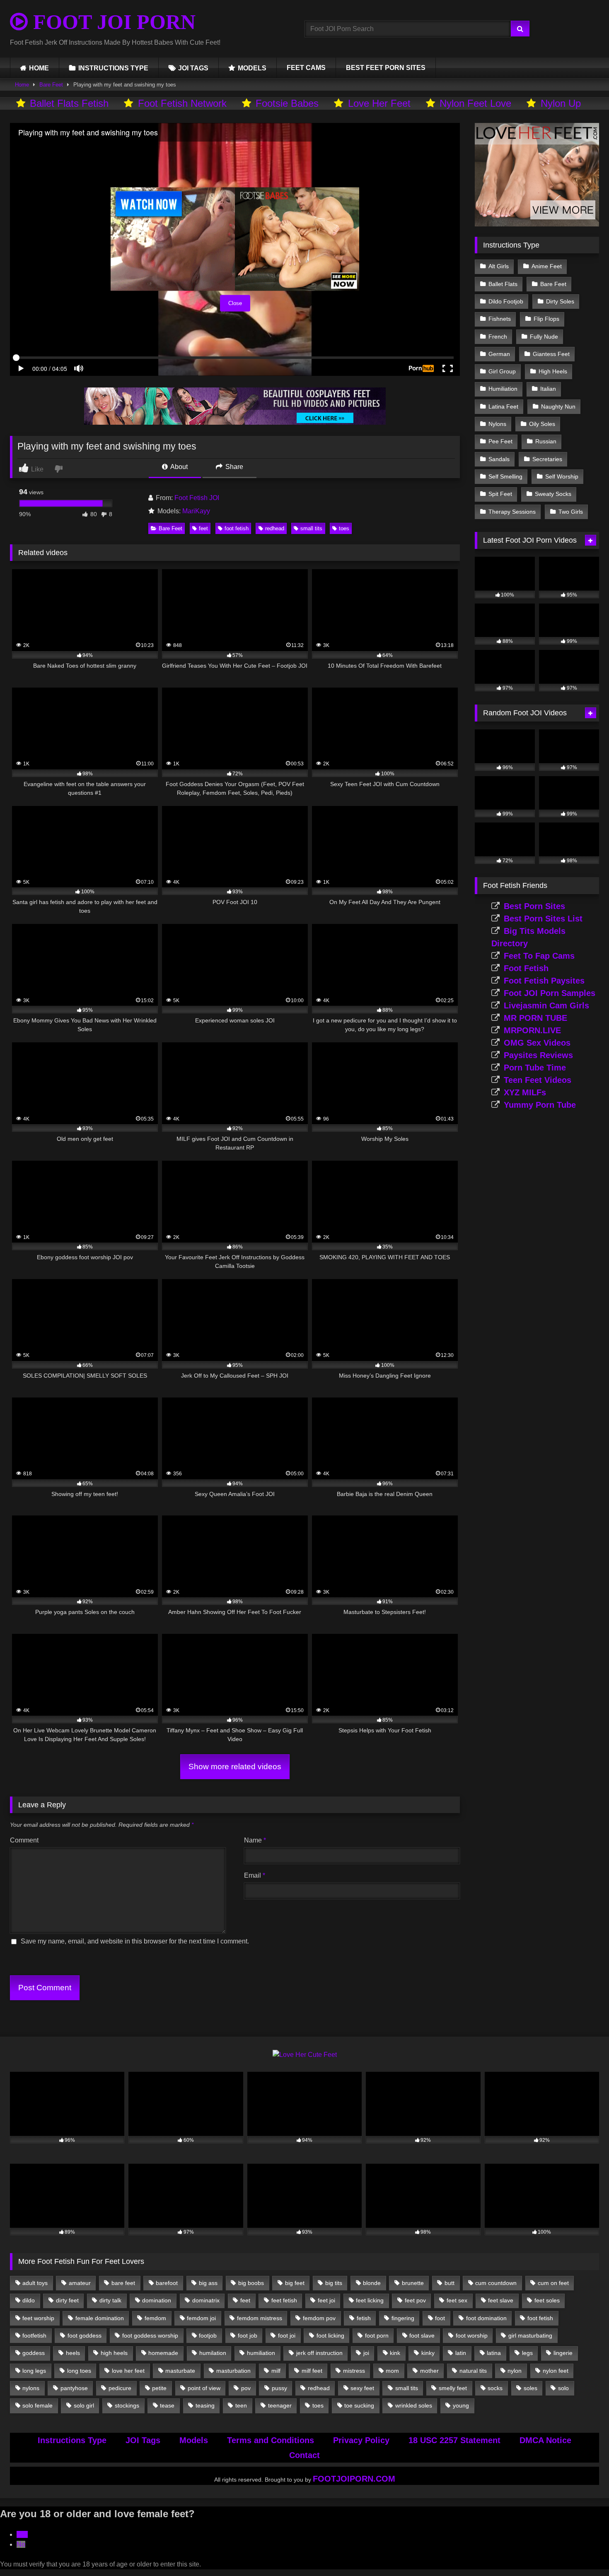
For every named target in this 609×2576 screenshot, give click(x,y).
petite (159, 2388)
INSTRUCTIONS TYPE (113, 68)
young (461, 2405)
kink (395, 2353)
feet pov (415, 2300)
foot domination (486, 2318)
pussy (279, 2388)
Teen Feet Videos (538, 1080)
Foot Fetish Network (182, 103)
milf (276, 2371)
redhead (275, 528)
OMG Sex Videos (537, 1043)
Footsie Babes (287, 103)
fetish (364, 2318)
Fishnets (500, 319)
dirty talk (110, 2300)
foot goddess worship (150, 2335)
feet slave (501, 2300)
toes (344, 528)
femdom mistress (260, 2318)
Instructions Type (72, 2440)
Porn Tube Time (535, 1068)
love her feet (128, 2371)
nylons (31, 2388)
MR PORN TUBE (535, 1018)
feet (203, 528)
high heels (114, 2353)
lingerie (563, 2353)
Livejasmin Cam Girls (546, 1005)
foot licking (330, 2335)
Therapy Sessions (512, 512)
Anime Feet (547, 266)
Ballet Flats (503, 284)
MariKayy (196, 511)
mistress (354, 2371)
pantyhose (74, 2388)
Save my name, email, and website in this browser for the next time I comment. (135, 1941)
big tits (334, 2283)
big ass (208, 2283)
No (21, 2544)
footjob (208, 2335)
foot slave (422, 2335)
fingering (403, 2318)
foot (440, 2318)
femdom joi (201, 2318)
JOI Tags (143, 2440)
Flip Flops (546, 319)
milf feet (312, 2371)
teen (241, 2405)
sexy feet (362, 2388)
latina (494, 2353)
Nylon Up (561, 103)
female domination (100, 2318)
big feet (295, 2283)
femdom (155, 2318)
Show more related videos (235, 1767)
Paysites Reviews (538, 1055)
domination (157, 2300)
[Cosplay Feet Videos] (235, 422)
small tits (311, 528)
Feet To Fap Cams (539, 956)
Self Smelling (505, 476)
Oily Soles (542, 424)
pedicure (120, 2388)
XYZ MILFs (525, 1092)
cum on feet (553, 2283)
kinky (428, 2353)
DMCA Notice (545, 2440)
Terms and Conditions (271, 2440)
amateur (80, 2283)
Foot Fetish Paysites (544, 981)
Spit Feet (500, 494)
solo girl (84, 2405)
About (178, 467)
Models (194, 2440)
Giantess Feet (551, 354)
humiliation (261, 2353)
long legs (34, 2371)
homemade (163, 2353)
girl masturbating (530, 2335)
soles (530, 2388)
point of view (204, 2388)
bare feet (123, 2283)
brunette (413, 2283)
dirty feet (67, 2300)
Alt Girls (499, 266)
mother (429, 2371)
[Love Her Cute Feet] (305, 2055)
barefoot (167, 2283)
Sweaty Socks (553, 494)
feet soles (547, 2300)
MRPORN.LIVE (532, 1030)
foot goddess (85, 2335)
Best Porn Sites (534, 906)
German (499, 354)
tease (167, 2405)
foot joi (287, 2335)
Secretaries (547, 459)
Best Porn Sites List (543, 919)
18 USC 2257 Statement (454, 2440)
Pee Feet (500, 441)
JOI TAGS (193, 68)
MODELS (252, 68)
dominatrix (206, 2300)
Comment (24, 1840)
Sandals (499, 459)
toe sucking (359, 2405)
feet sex (457, 2300)
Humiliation (503, 389)
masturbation (233, 2371)
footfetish (34, 2335)
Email (255, 1875)
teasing (205, 2405)
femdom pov (319, 2318)
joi (366, 2353)
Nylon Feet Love (475, 103)
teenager (280, 2405)
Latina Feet (503, 406)
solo (563, 2388)
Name (255, 1840)
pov (246, 2388)
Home (22, 85)
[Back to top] (583, 2551)
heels (73, 2353)
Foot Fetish (526, 968)
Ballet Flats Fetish (69, 103)
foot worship (472, 2335)
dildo (29, 2300)
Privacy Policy (361, 2440)
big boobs (251, 2283)
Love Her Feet (379, 103)
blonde (372, 2283)
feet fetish (284, 2300)
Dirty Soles (560, 301)
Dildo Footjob (506, 301)
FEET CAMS (306, 68)
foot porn (377, 2335)
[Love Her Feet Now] (537, 224)
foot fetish (237, 528)
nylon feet (556, 2371)
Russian (546, 441)
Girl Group (502, 371)
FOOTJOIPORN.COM (354, 2479)
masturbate (180, 2371)
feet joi (326, 2300)
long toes (79, 2371)
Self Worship (562, 476)
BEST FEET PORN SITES (386, 68)
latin (461, 2353)
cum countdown (496, 2283)
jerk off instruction (319, 2353)
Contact (304, 2455)
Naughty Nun (558, 406)
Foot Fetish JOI (197, 498)
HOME (39, 68)
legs (527, 2353)
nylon (515, 2371)
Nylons (497, 424)
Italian (548, 389)
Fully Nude (544, 337)
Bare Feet (51, 85)
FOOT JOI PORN (112, 22)
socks (495, 2388)
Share (233, 467)
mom (392, 2371)
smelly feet (453, 2388)
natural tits (473, 2371)
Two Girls (571, 512)
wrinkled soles (414, 2405)
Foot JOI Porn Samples (550, 993)
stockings (127, 2405)
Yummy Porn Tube (540, 1105)
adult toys (35, 2283)
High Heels (553, 371)
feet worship (38, 2318)
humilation (213, 2353)
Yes (22, 2534)
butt (450, 2283)
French (498, 337)
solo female (37, 2405)
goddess (34, 2353)
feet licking (370, 2300)
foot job (248, 2335)
